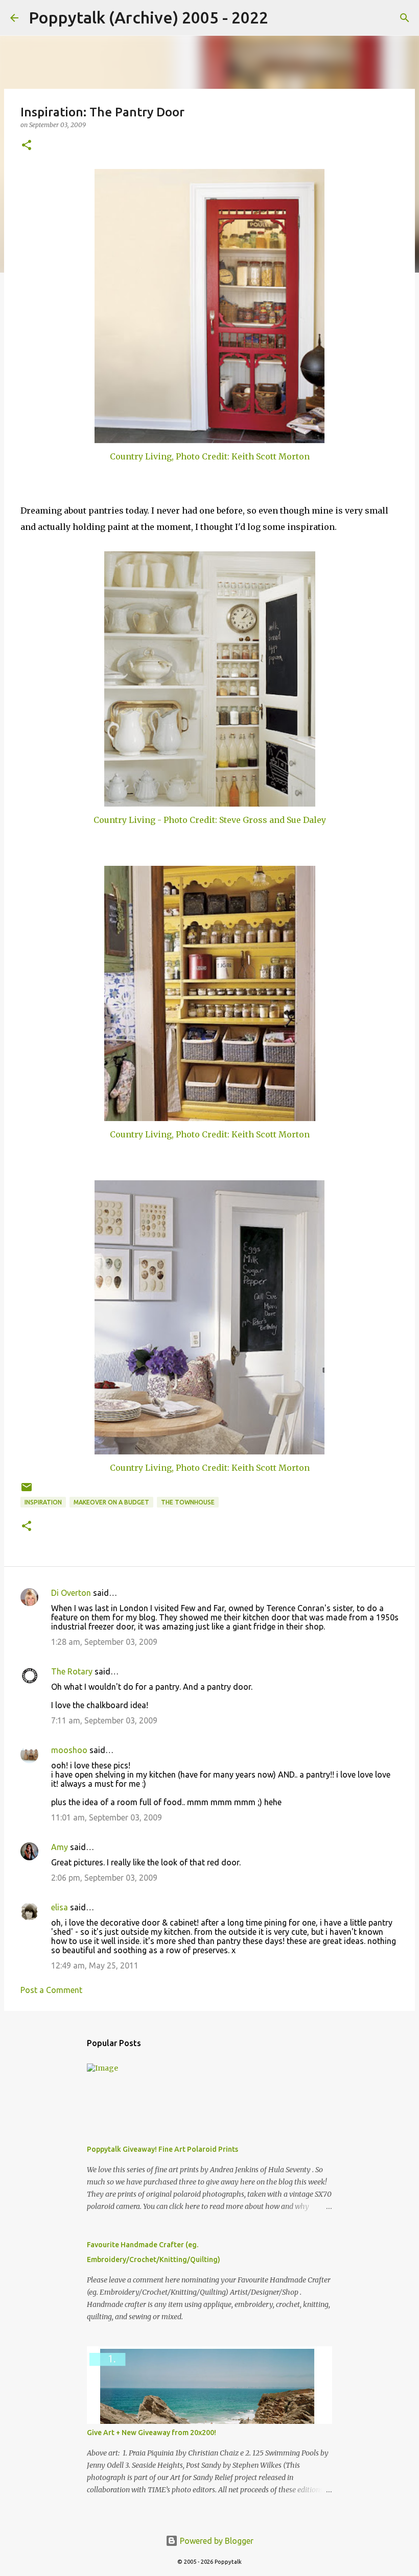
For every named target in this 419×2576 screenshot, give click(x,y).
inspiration (43, 1502)
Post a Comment (51, 1990)
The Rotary (72, 1671)
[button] (27, 146)
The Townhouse (188, 1502)
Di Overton (71, 1593)
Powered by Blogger (216, 2541)
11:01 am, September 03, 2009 (107, 1817)
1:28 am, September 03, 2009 (104, 1642)
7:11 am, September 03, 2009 (104, 1720)
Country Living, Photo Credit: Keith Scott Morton (210, 456)
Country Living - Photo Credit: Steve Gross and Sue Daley (210, 820)
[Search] (283, 18)
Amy (60, 1847)
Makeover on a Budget (111, 1502)
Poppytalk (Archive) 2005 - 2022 (148, 17)
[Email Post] (27, 1491)
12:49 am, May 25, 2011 (95, 1965)
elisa (60, 1907)
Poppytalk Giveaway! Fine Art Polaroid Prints (162, 2149)
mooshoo (69, 1750)
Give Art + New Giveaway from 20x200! (152, 2433)
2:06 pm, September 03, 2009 (104, 1878)
